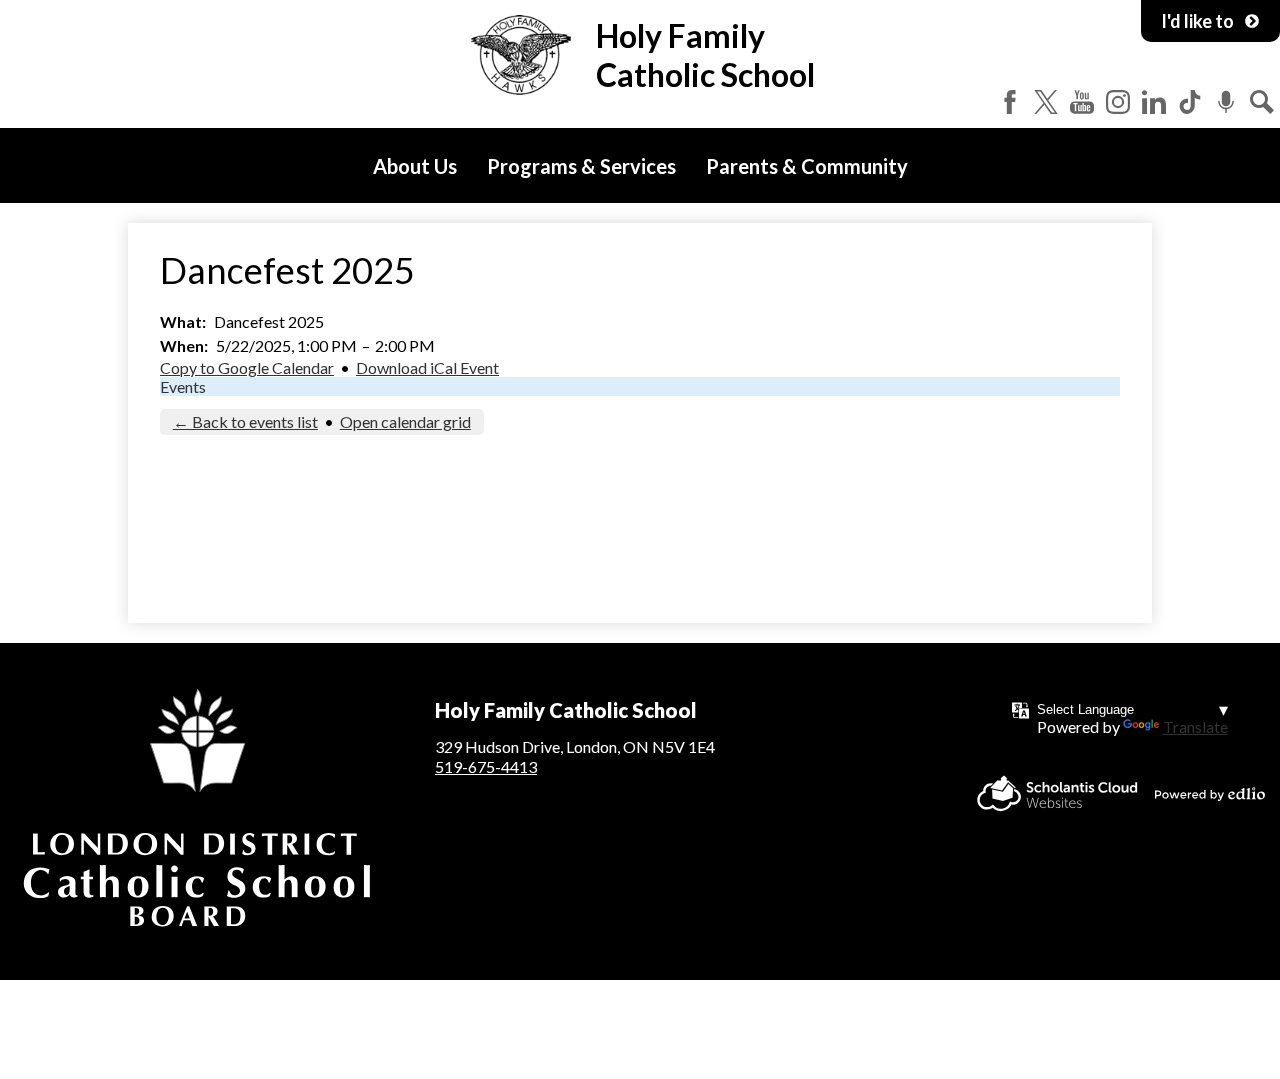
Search (1262, 102)
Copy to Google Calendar (247, 367)
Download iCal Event (427, 367)
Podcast (1226, 102)
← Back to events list (245, 421)
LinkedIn (1154, 102)
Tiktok (1190, 102)
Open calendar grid (405, 421)
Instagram (1118, 102)
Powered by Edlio (1210, 794)
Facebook (1010, 102)
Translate (1195, 726)
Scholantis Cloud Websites (1057, 793)
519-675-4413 (486, 766)
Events (183, 386)
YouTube (1082, 102)
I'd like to (1197, 21)
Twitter (1046, 102)
